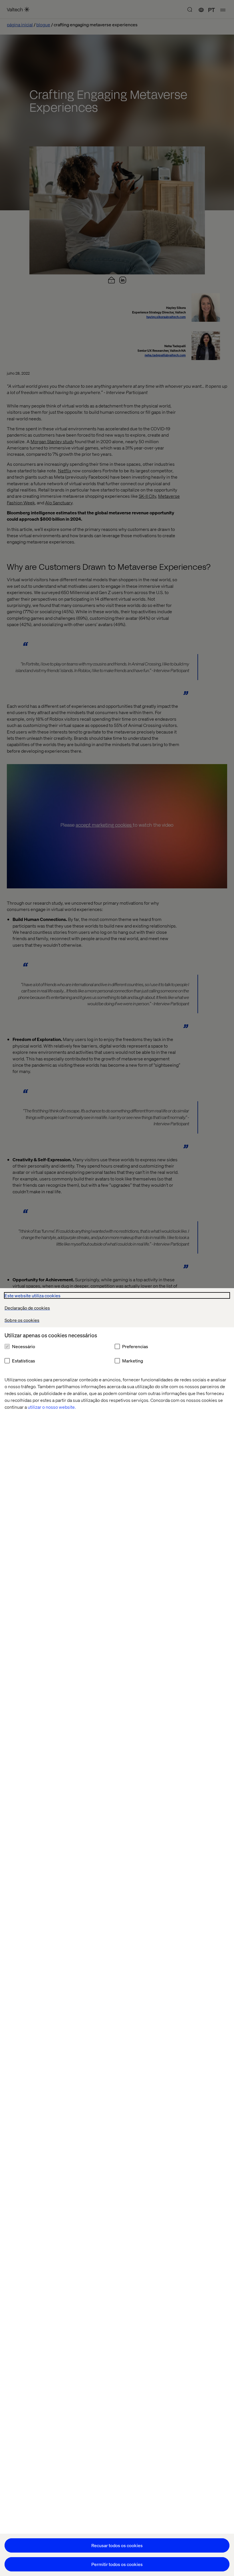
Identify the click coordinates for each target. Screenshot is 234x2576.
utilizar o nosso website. (52, 1407)
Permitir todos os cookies (117, 2564)
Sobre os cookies (22, 1320)
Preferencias (135, 1346)
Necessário (24, 1346)
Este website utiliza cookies (33, 1295)
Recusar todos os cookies (117, 2545)
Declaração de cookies (27, 1308)
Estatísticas (24, 1361)
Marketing (133, 1361)
